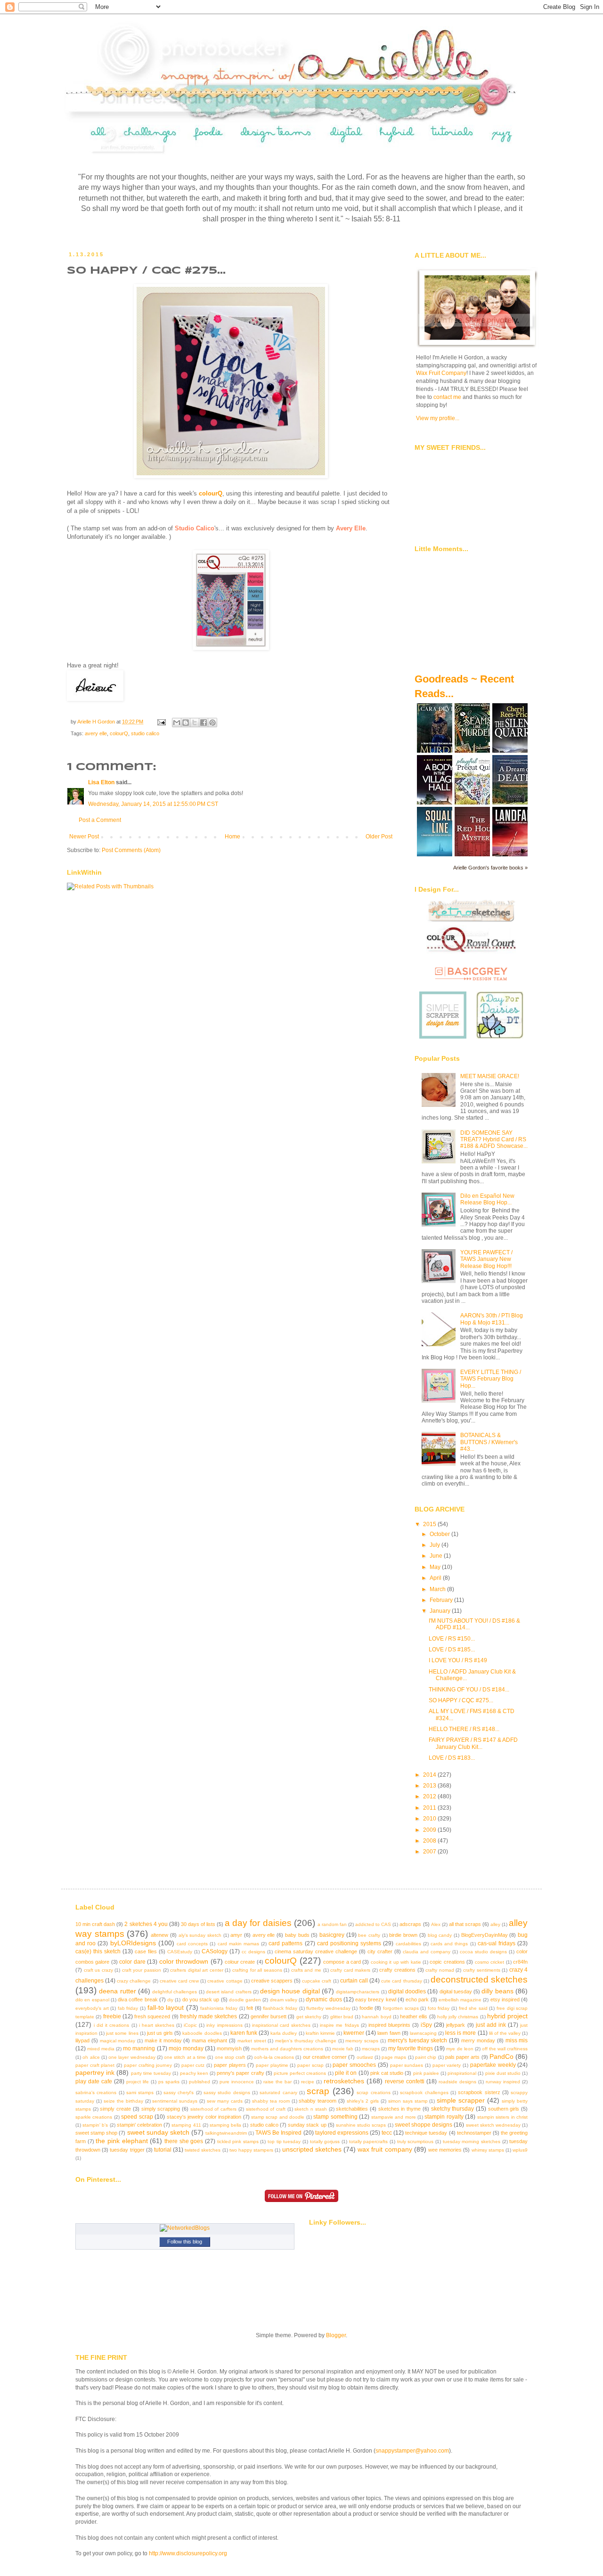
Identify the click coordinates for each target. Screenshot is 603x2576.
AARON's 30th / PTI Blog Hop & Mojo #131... (492, 1319)
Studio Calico (195, 528)
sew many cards (225, 2101)
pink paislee (426, 2073)
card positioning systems (349, 1943)
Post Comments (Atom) (131, 850)
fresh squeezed (152, 2016)
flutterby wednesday (328, 2008)
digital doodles (407, 1991)
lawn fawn (389, 2033)
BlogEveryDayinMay (485, 1935)
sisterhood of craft (266, 2109)
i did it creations (111, 2025)
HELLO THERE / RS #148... (464, 1729)
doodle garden (245, 2000)
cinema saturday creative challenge (316, 1951)
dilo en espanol (92, 2000)
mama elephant (209, 2040)
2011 (430, 1808)
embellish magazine (460, 2000)
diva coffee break (138, 1999)
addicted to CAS (373, 1924)
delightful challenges (175, 1992)
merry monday (478, 2040)
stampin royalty (444, 2117)
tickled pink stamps (238, 2141)
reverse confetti (405, 2081)
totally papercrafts (369, 2141)
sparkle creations (94, 2117)
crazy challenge (134, 1981)
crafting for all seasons (257, 1970)
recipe (308, 2082)
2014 (430, 1775)
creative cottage (225, 1981)
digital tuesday (456, 1991)
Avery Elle (351, 528)
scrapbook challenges (424, 2092)
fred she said (473, 2008)
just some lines (122, 2033)
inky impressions (224, 2025)
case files (146, 1951)
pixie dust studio (503, 2073)
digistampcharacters (358, 1992)
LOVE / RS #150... (452, 1639)
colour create (240, 1962)
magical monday (118, 2041)
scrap (318, 2091)
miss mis (517, 2040)
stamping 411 (186, 2125)
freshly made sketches (209, 2016)
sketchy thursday (453, 2109)
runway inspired (503, 2082)
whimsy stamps (488, 2150)
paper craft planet (95, 2065)
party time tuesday (151, 2073)
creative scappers (272, 1981)
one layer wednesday (132, 2057)
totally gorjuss (325, 2141)
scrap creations (373, 2092)
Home (232, 837)
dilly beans (497, 1991)
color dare (132, 1962)
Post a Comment (100, 820)
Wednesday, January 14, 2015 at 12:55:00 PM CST (153, 804)
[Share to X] (195, 723)
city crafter (380, 1951)
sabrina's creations (96, 2092)
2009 (430, 1830)
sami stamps (140, 2092)
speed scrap (137, 2117)
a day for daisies (258, 1923)
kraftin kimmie (320, 2033)
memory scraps (362, 2041)
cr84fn (520, 1962)
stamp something (335, 2117)
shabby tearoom (318, 2101)
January (441, 1611)
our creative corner (325, 2057)
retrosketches (344, 2081)
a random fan (332, 1924)
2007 (430, 1852)
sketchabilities (352, 2109)
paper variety (447, 2065)
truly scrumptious (416, 2141)
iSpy (426, 2025)
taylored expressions (342, 2133)
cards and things (449, 1944)
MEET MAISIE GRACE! (490, 1076)
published (200, 2082)
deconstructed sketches (479, 1979)
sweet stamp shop (96, 2133)
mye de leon (460, 2049)
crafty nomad (440, 1970)
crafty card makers (350, 1970)
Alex (436, 1924)
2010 (430, 1819)
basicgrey (332, 1935)
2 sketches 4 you (146, 1924)
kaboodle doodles (202, 2033)
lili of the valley (505, 2033)
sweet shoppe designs (424, 2125)
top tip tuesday (284, 2141)
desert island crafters (229, 1992)
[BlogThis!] (186, 723)
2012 (430, 1796)
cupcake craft (317, 1981)
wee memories (445, 2150)
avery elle (96, 733)
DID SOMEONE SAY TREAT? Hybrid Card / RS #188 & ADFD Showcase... (494, 1140)
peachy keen (194, 2073)
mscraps (371, 2049)
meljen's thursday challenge (306, 2041)
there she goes (184, 2141)
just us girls (160, 2033)
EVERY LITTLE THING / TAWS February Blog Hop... (491, 1379)
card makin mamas (238, 1944)
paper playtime (272, 2065)
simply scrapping (161, 2109)
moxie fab (343, 2049)
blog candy (440, 1935)
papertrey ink (95, 2072)
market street (252, 2041)
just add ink (491, 2025)
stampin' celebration (139, 2125)
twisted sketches (203, 2150)
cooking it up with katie (396, 1962)
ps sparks (169, 2082)
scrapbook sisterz (479, 2092)
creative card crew (179, 1981)
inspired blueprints (389, 2025)
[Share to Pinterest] (212, 723)
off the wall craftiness (505, 2049)
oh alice (91, 2057)
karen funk (244, 2033)
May (436, 1567)
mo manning (139, 2048)
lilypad (82, 2040)
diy (170, 2000)
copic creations (447, 1962)
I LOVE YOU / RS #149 (458, 1660)
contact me (447, 397)
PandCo (501, 2056)
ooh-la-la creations (274, 2057)
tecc (387, 2133)
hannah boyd (376, 2017)
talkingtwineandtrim (226, 2133)
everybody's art (92, 2008)
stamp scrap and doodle (278, 2117)
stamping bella (225, 2125)
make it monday (163, 2040)
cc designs (253, 1952)
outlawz (365, 2057)
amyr (236, 1935)
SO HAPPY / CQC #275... (461, 1700)
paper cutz (193, 2065)
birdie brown (403, 1935)
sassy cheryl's (179, 2092)
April (436, 1578)
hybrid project (507, 2016)
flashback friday (280, 2008)
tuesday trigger (127, 2150)
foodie (366, 2008)
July (436, 1545)
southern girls (504, 2109)
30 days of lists (198, 1924)
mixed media (101, 2049)
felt (250, 2008)
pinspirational (462, 2073)
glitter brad (342, 2017)
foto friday (439, 2008)
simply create (115, 2109)
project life (138, 2082)
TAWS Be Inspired (278, 2133)
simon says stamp (408, 2101)
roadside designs (457, 2082)
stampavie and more (394, 2117)
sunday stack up (307, 2125)
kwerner (354, 2033)
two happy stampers (251, 2150)
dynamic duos (324, 1999)
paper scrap (310, 2065)
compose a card (342, 1962)
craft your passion (142, 1970)
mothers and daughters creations (287, 2049)
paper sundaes (407, 2065)
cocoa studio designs (483, 1952)
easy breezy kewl (376, 1999)
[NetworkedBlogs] (185, 2228)
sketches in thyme (399, 2109)
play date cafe (94, 2081)
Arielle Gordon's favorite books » (490, 868)
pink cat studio (387, 2073)
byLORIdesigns (133, 1943)
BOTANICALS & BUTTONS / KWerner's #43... (489, 1442)
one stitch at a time (185, 2057)
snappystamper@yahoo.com (412, 2451)
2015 (430, 1524)
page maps (394, 2057)
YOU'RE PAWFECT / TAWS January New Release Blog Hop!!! (486, 1259)
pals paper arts (463, 2057)
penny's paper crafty (240, 2073)
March (438, 1589)
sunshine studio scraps (361, 2125)
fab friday (128, 2008)
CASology (215, 1951)
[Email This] (177, 723)
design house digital (290, 1991)
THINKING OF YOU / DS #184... (469, 1690)
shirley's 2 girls (363, 2101)
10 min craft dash (95, 1924)
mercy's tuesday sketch (418, 2040)
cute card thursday (401, 1981)
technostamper (474, 2133)
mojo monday (186, 2048)
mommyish (229, 2048)
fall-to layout (166, 2007)
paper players (230, 2065)
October (440, 1534)
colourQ (211, 493)
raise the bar (277, 2082)
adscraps (410, 1924)
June (437, 1556)
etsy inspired (505, 1999)
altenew (159, 1935)
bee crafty (369, 1935)
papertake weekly (493, 2065)
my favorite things (411, 2048)
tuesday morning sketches (472, 2141)
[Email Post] (161, 722)
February (442, 1600)
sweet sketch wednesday (493, 2125)
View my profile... (438, 418)
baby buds (297, 1935)
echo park (417, 1999)
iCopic (190, 2025)
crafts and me (306, 1970)
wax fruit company (385, 2149)
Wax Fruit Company (441, 373)
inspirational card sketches (281, 2025)
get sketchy (309, 2017)
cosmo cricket (489, 1962)
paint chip (426, 2057)
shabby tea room (271, 2101)
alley (495, 1924)
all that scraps (465, 1924)
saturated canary (278, 2092)
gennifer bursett (269, 2016)
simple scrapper (461, 2100)
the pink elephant (122, 2141)
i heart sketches (157, 2025)
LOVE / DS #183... (452, 1758)
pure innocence (237, 2082)
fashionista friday (219, 2008)
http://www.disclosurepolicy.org (188, 2553)
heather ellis (414, 2016)
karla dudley (284, 2033)
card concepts (192, 1944)
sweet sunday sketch (158, 2132)
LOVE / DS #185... (452, 1650)
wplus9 (520, 2150)
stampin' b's (95, 2125)
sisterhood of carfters (213, 2109)
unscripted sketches (312, 2149)
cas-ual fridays (497, 1943)
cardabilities (408, 1944)
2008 (430, 1841)
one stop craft (230, 2057)
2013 (430, 1786)
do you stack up (201, 1999)
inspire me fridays (339, 2025)
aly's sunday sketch (200, 1935)
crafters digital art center (197, 1970)
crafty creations (397, 1970)
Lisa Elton (101, 782)
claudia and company (427, 1952)
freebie (112, 2016)
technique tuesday (426, 2133)
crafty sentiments (482, 1970)
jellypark (456, 2025)
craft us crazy (98, 1970)
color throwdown (184, 1961)
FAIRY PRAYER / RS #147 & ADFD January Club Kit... (473, 1743)
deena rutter (117, 1991)
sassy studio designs (227, 2092)
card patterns (285, 1943)
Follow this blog (185, 2242)
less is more (460, 2033)
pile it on (346, 2073)
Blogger (336, 2335)
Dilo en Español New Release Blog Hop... (487, 1199)
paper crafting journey (148, 2065)
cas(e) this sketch (98, 1951)
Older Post (379, 837)
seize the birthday (123, 2101)
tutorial (163, 2150)
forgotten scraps (401, 2008)
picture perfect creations (300, 2073)
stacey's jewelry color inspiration (204, 2117)
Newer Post (84, 837)
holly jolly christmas (458, 2017)
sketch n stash (310, 2109)
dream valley (284, 2000)
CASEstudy (180, 1952)
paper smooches (354, 2065)
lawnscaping (423, 2033)
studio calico (145, 733)
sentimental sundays (175, 2101)
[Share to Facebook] (204, 723)
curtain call (354, 1981)
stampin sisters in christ (502, 2117)
